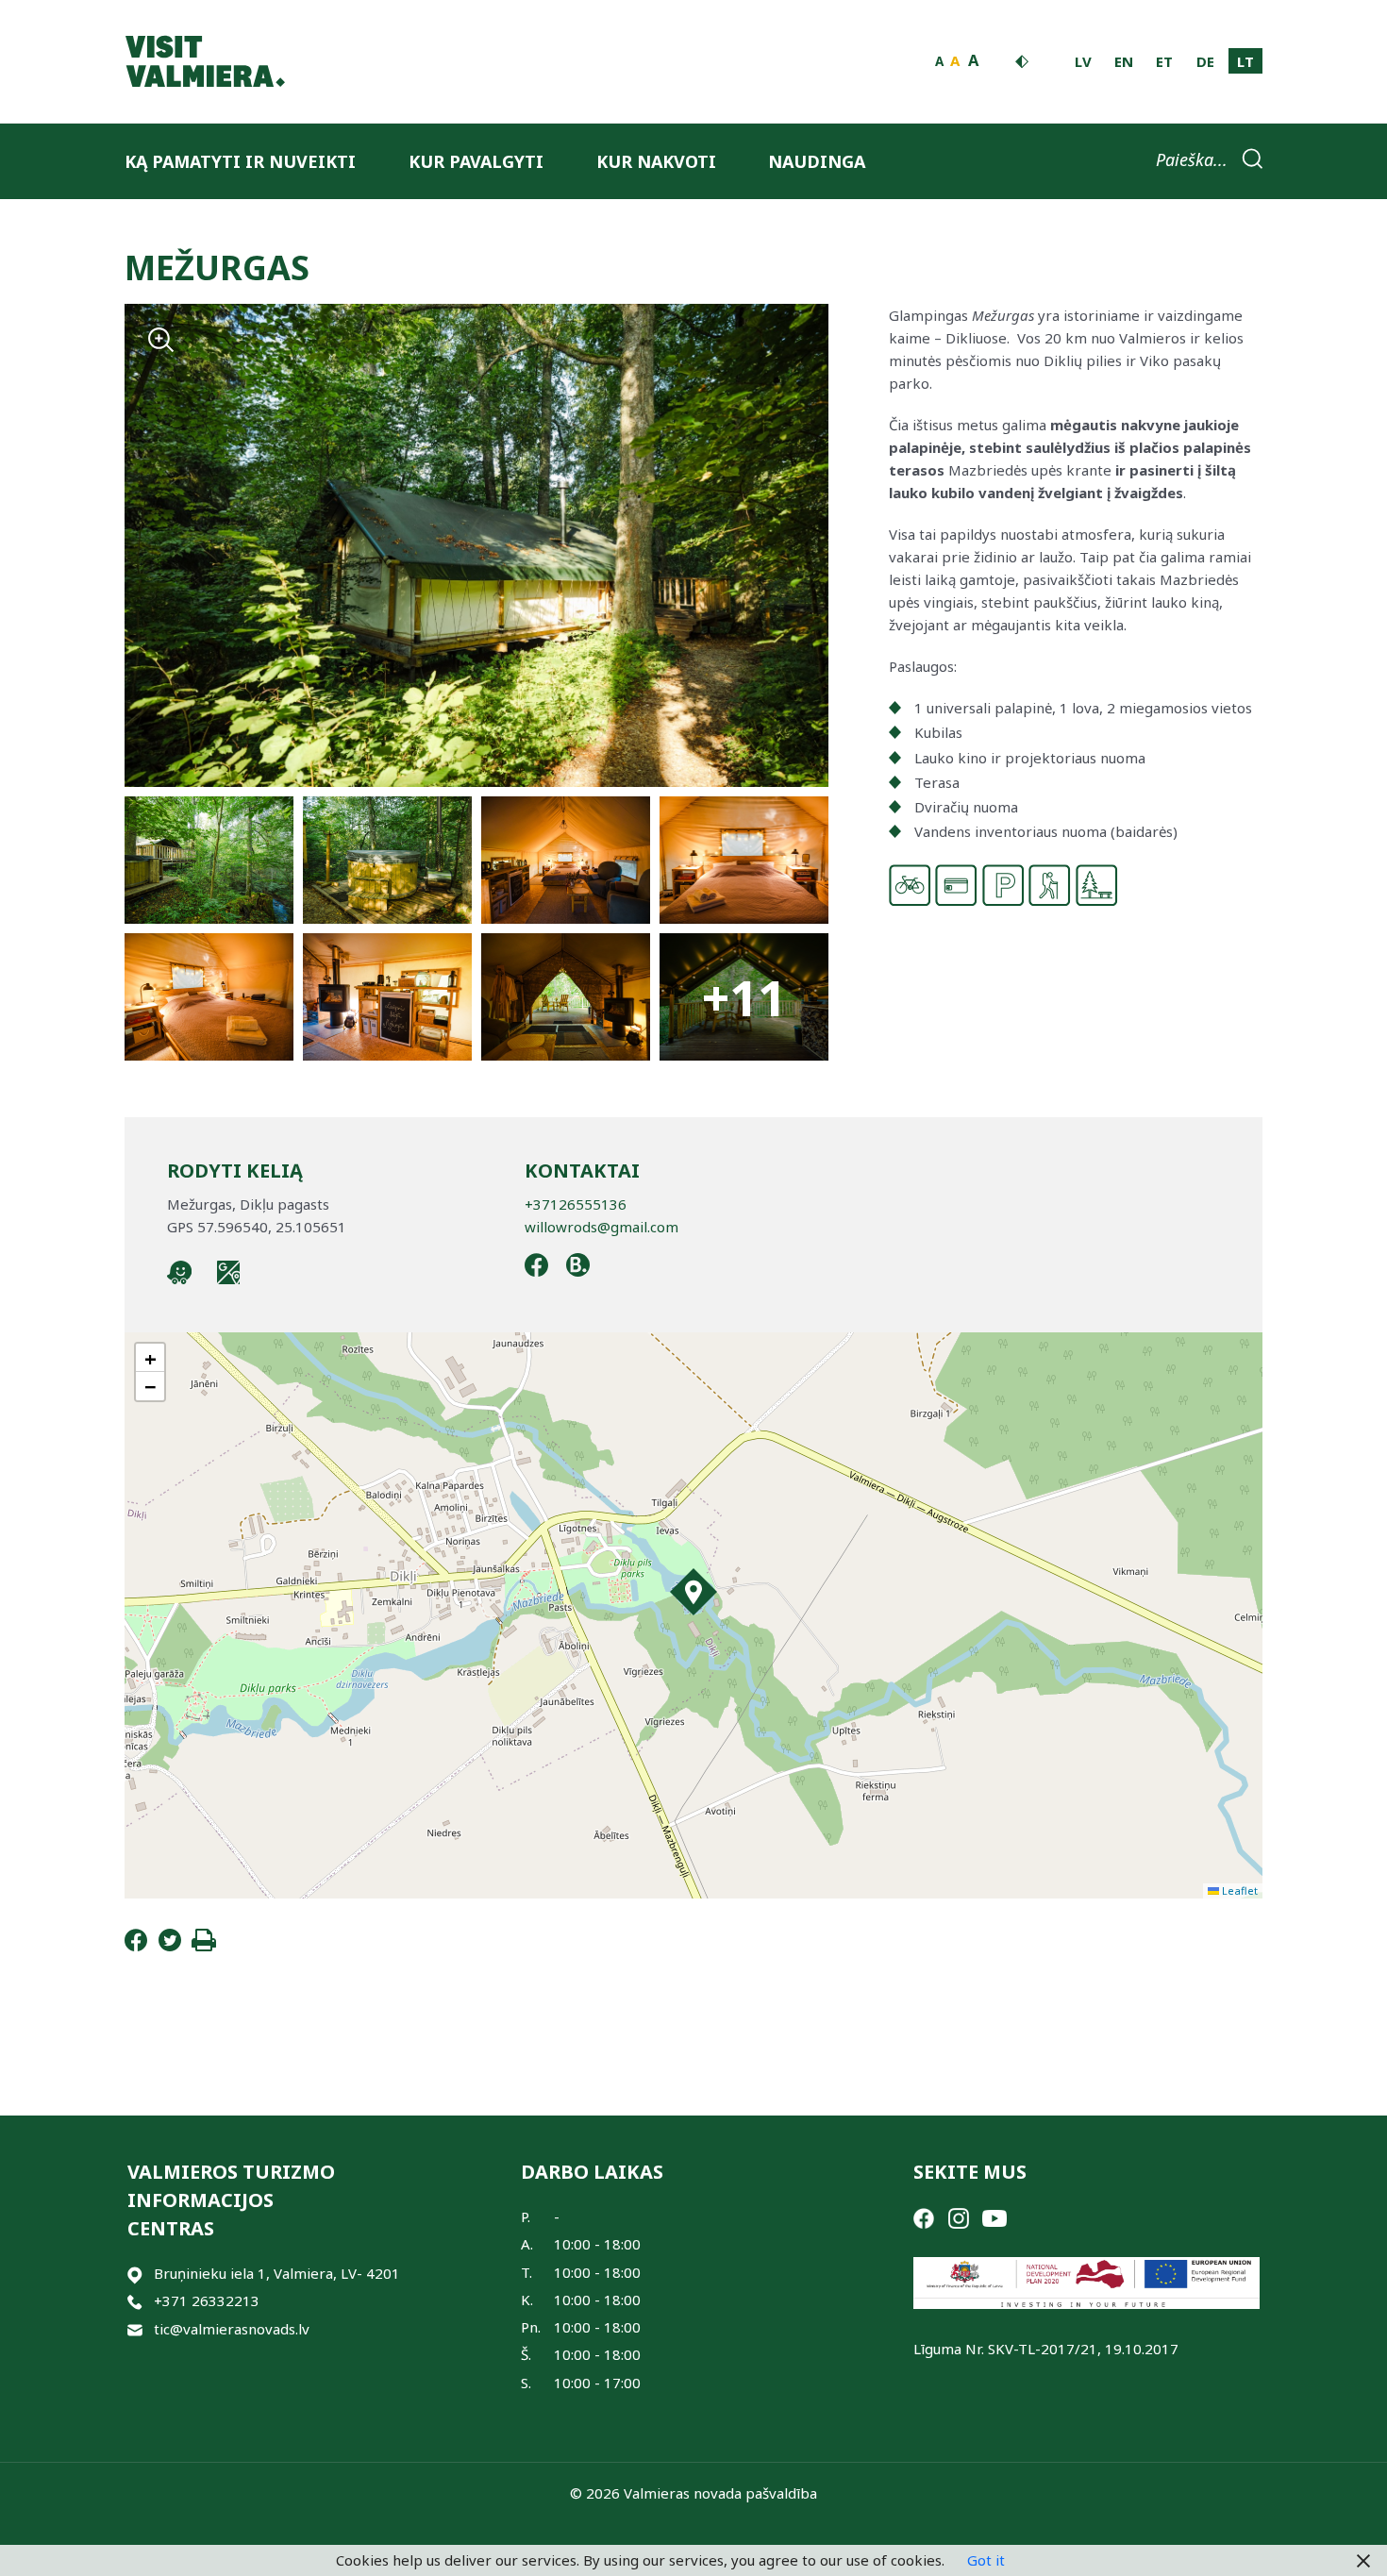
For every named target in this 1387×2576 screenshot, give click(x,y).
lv (1083, 61)
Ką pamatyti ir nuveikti (240, 161)
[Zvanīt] (135, 2301)
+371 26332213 (207, 2300)
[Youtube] (994, 2216)
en (1124, 61)
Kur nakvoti (656, 161)
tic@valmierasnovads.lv (232, 2329)
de (1205, 61)
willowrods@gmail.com (602, 1227)
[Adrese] (135, 2274)
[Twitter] (170, 1946)
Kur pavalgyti (476, 161)
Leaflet (1238, 1890)
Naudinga (817, 161)
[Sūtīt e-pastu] (135, 2329)
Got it (986, 2560)
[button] (693, 1592)
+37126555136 (576, 1204)
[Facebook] (136, 1946)
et (1164, 61)
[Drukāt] (204, 1946)
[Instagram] (959, 2216)
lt (1245, 61)
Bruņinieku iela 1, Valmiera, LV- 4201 (277, 2273)
